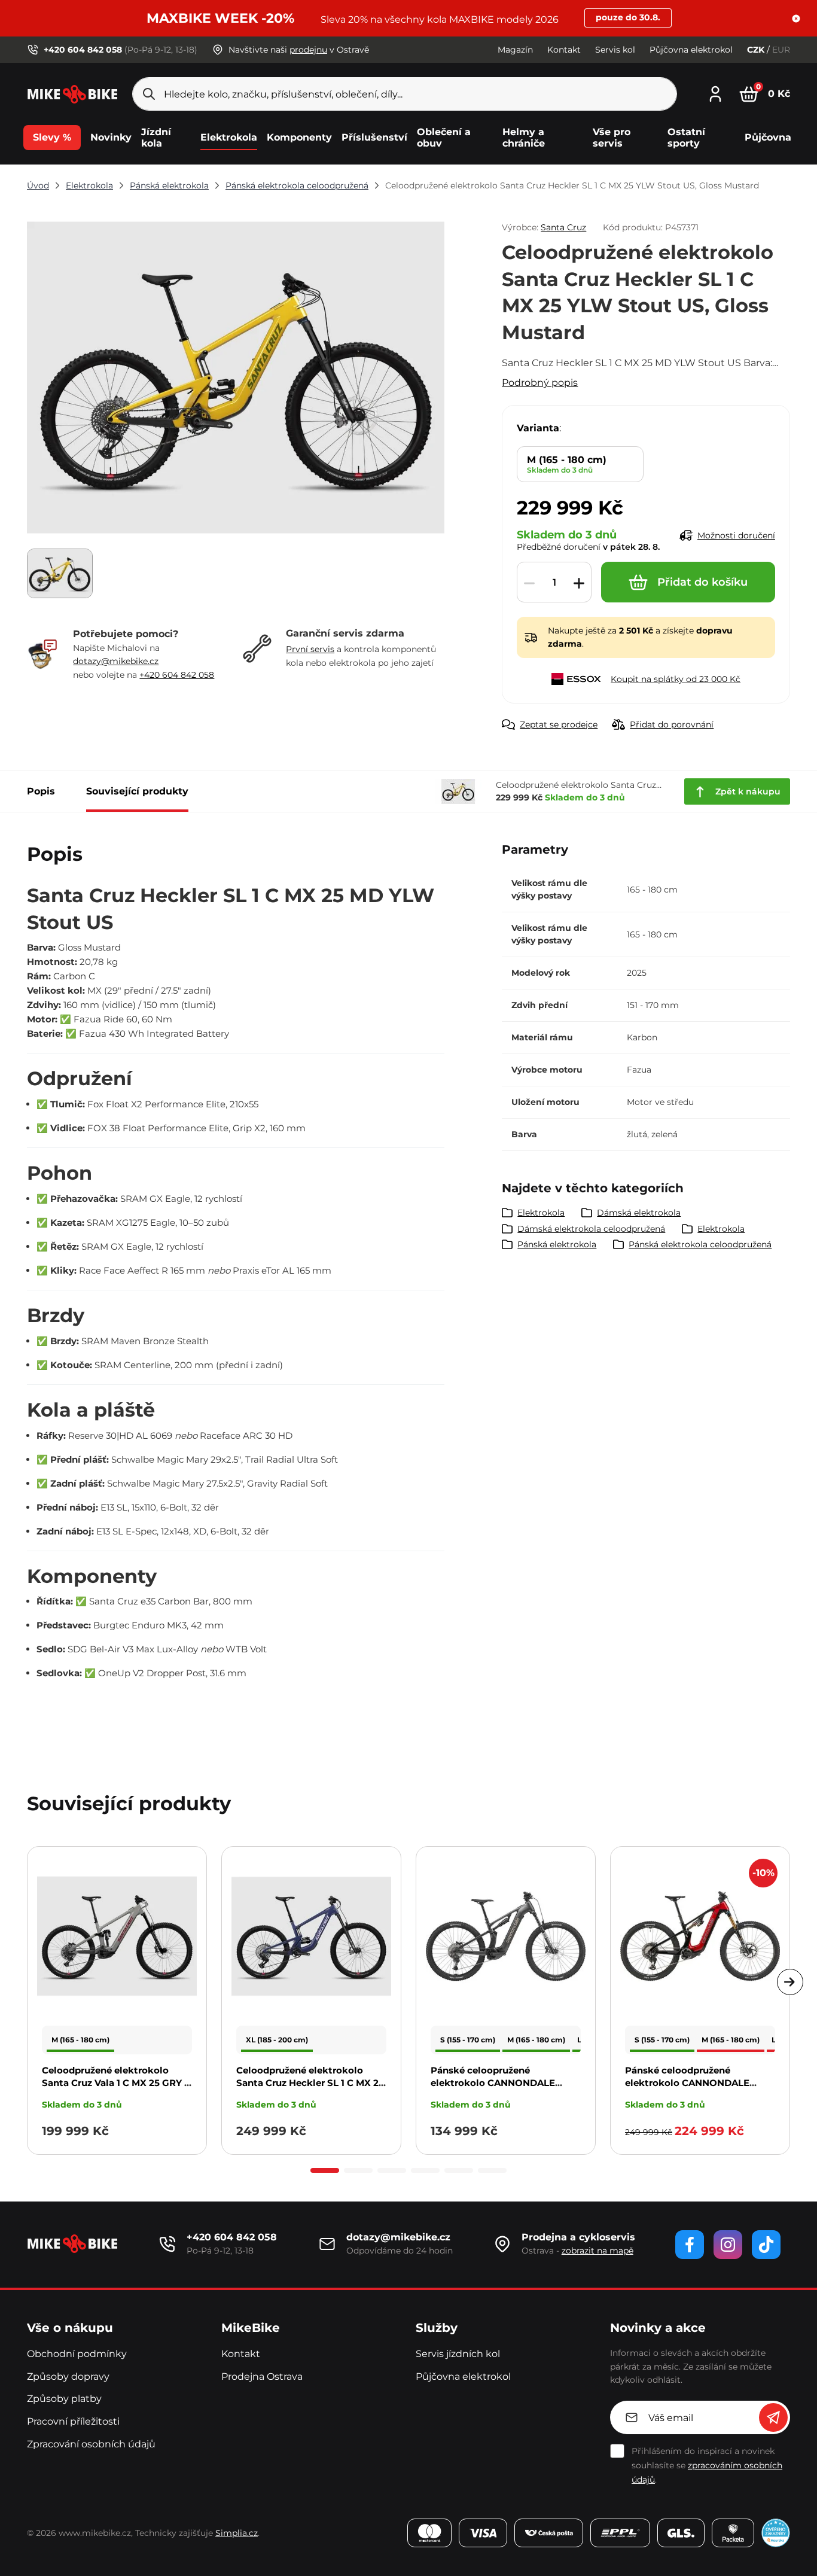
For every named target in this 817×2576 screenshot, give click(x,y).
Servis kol (615, 50)
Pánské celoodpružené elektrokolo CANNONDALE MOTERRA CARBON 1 (687, 2083)
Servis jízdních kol (458, 2354)
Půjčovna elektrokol (691, 50)
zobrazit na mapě (597, 2251)
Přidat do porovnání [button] (672, 724)
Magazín (515, 50)
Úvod (38, 185)
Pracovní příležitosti (73, 2421)
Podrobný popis (540, 383)
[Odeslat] (773, 2417)
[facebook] (690, 2245)
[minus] (529, 583)
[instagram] (728, 2245)
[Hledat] (149, 94)
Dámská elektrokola (639, 1213)
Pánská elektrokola (169, 185)
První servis (310, 649)
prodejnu (308, 50)
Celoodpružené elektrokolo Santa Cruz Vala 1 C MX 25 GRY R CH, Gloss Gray (116, 2083)
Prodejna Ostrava (262, 2376)
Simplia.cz (237, 2533)
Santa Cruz (563, 227)
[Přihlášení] (715, 92)
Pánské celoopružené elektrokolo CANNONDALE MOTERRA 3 (493, 2083)
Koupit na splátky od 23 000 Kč (676, 679)
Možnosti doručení (736, 535)
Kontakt (564, 50)
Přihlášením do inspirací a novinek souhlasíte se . (707, 2465)
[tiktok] (766, 2245)
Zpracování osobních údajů (91, 2444)
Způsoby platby (64, 2399)
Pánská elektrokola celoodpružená (297, 185)
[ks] (554, 583)
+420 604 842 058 (177, 675)
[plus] (579, 583)
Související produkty (137, 791)
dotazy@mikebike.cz (116, 661)
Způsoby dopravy (68, 2376)
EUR (781, 50)
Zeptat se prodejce (559, 724)
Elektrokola (89, 185)
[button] (796, 19)
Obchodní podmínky (77, 2354)
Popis (41, 791)
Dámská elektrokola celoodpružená (591, 1229)
